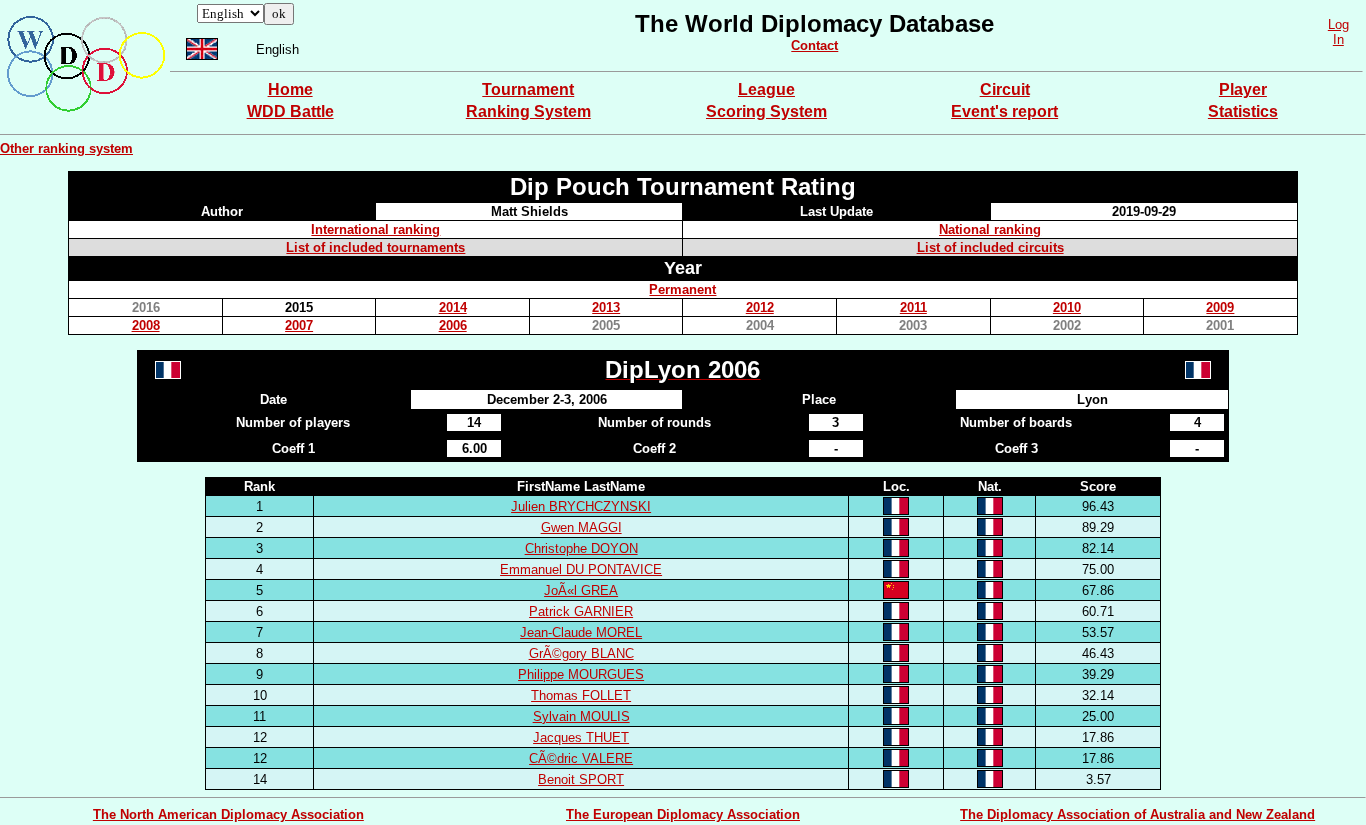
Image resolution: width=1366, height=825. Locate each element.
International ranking (375, 229)
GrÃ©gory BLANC (581, 653)
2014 (453, 307)
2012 (760, 307)
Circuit (1005, 89)
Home (290, 89)
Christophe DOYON (581, 548)
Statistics (1243, 111)
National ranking (990, 229)
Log (1338, 24)
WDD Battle (290, 111)
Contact (814, 45)
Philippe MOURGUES (581, 674)
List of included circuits (990, 247)
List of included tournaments (375, 247)
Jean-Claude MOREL (581, 632)
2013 (606, 307)
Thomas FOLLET (581, 695)
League (766, 89)
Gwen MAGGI (581, 527)
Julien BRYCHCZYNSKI (581, 506)
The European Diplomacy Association (683, 814)
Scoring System (766, 111)
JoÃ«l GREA (581, 590)
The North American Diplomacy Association (228, 814)
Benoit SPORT (581, 779)
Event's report (1004, 111)
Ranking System (528, 111)
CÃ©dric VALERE (581, 758)
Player (1243, 89)
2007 (299, 325)
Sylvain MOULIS (581, 716)
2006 (453, 325)
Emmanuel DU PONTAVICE (581, 569)
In (1338, 39)
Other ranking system (66, 148)
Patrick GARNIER (581, 611)
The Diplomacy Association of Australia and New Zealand (1137, 814)
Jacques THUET (581, 737)
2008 (146, 325)
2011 (913, 307)
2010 (1067, 307)
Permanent (682, 289)
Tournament (528, 89)
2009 (1220, 307)
